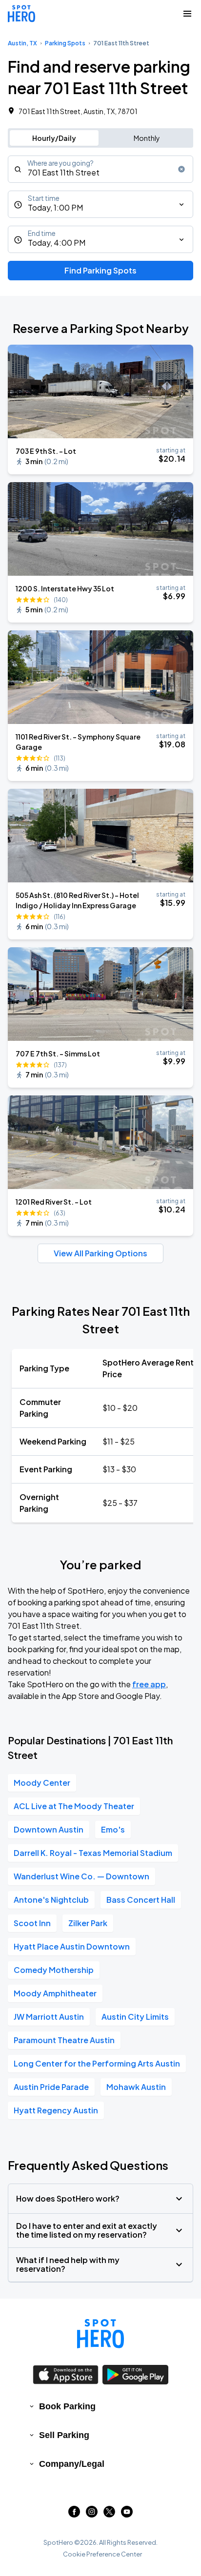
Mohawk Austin (136, 2087)
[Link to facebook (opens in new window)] (74, 2514)
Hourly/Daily (54, 138)
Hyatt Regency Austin (56, 2110)
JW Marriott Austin (49, 2017)
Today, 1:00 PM (55, 207)
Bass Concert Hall (141, 1900)
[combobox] (100, 169)
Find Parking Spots (100, 270)
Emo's (113, 1829)
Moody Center (42, 1783)
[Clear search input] (181, 169)
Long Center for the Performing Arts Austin (97, 2063)
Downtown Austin (49, 1829)
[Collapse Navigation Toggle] (187, 14)
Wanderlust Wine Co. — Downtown (81, 1876)
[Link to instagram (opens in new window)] (92, 2514)
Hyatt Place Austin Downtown (72, 1946)
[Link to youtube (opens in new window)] (127, 2514)
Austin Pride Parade (51, 2087)
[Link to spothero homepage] (100, 2334)
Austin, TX (22, 43)
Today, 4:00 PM (57, 243)
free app (149, 1684)
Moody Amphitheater (55, 1993)
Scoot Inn (32, 1923)
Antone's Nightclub (51, 1900)
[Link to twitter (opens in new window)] (109, 2514)
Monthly (147, 138)
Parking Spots (65, 43)
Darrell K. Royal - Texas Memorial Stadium (93, 1853)
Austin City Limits (135, 2017)
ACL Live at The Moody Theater (74, 1806)
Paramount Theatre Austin (64, 2040)
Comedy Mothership (54, 1970)
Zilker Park (88, 1923)
